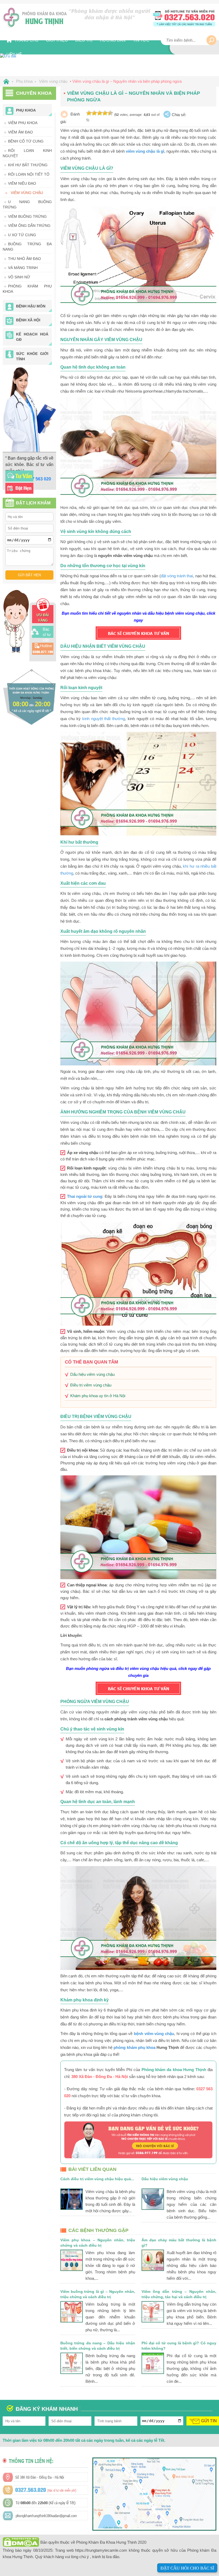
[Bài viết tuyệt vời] (110, 113)
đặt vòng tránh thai (177, 576)
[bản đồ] (154, 2527)
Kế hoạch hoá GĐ (32, 337)
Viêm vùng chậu (27, 193)
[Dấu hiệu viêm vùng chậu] (153, 2199)
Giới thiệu (57, 40)
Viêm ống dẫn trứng (29, 226)
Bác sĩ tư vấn (47, 635)
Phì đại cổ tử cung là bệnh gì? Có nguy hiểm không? (179, 2346)
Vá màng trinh (23, 268)
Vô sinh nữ (19, 277)
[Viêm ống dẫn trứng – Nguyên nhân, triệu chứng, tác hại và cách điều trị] (153, 2312)
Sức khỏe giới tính (32, 356)
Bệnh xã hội (28, 320)
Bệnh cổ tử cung (26, 141)
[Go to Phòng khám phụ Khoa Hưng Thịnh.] (5, 81)
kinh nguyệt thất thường (104, 719)
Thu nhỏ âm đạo (24, 259)
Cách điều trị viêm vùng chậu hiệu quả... (97, 2179)
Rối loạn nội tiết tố (29, 174)
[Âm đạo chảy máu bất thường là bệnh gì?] (153, 2260)
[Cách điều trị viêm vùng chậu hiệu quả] (72, 2199)
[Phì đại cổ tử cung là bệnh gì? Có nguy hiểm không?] (153, 2363)
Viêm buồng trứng (27, 216)
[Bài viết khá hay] (100, 113)
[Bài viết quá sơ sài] (89, 113)
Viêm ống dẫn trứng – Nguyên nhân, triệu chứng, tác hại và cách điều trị (179, 2294)
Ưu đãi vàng (43, 618)
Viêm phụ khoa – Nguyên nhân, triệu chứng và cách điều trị (98, 2243)
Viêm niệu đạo (22, 183)
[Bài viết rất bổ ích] (105, 113)
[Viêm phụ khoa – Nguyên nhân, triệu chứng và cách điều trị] (72, 2260)
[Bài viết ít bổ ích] (94, 113)
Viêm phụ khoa (23, 123)
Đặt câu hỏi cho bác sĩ (187, 2568)
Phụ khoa (26, 110)
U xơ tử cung (22, 235)
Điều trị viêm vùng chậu (91, 1385)
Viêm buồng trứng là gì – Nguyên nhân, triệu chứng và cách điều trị (98, 2294)
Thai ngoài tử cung (85, 1196)
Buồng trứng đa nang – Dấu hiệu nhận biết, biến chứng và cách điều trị (98, 2346)
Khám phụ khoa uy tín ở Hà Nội (98, 1396)
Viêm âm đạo (20, 132)
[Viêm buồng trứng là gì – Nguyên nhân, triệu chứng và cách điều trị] (72, 2312)
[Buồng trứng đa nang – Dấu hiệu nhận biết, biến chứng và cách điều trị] (72, 2363)
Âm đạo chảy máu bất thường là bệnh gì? (179, 2243)
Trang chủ (26, 40)
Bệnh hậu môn (31, 306)
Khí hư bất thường (28, 165)
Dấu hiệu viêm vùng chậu (92, 1374)
